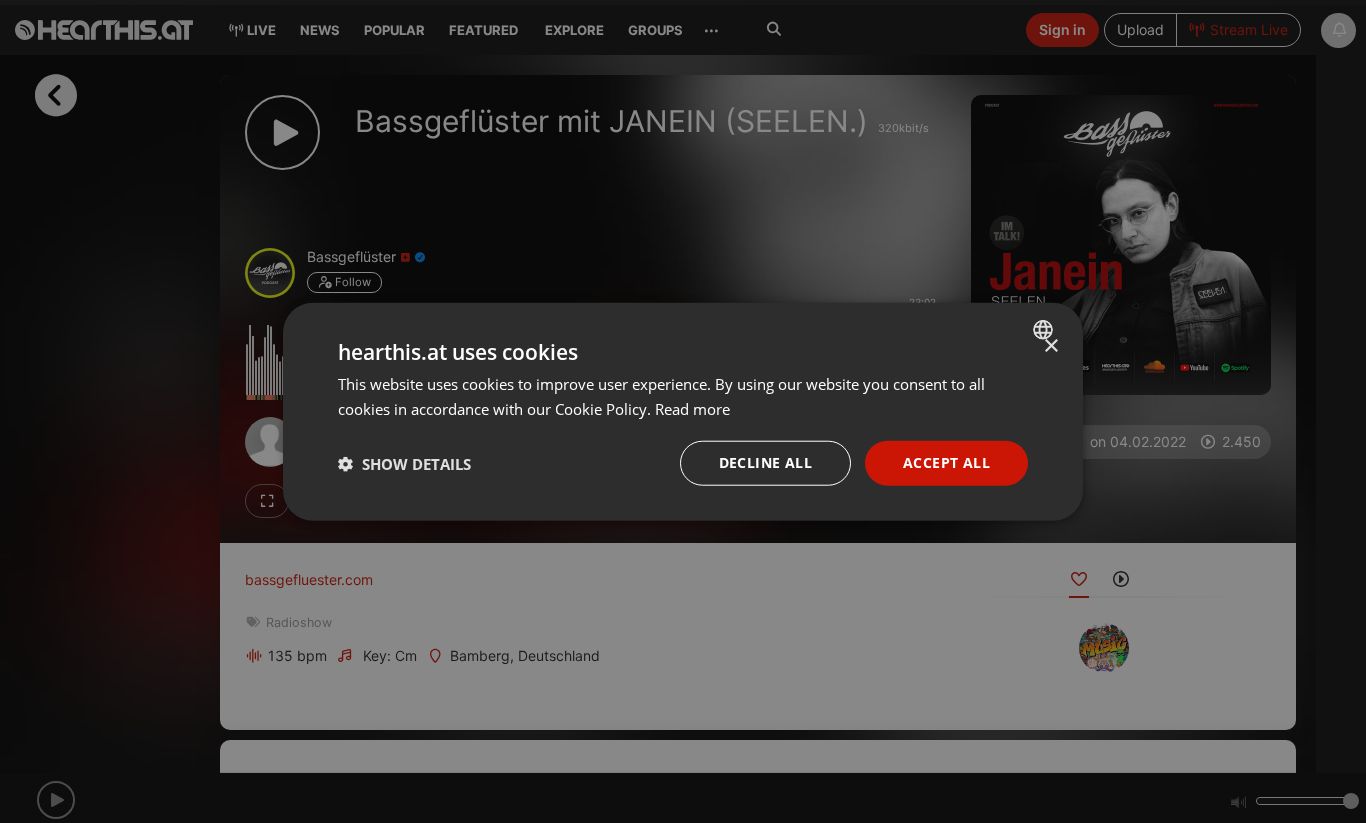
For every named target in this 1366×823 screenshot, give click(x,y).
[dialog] (683, 411)
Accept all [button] (946, 462)
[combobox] (1045, 329)
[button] (404, 463)
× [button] (1050, 345)
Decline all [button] (765, 462)
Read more (692, 408)
